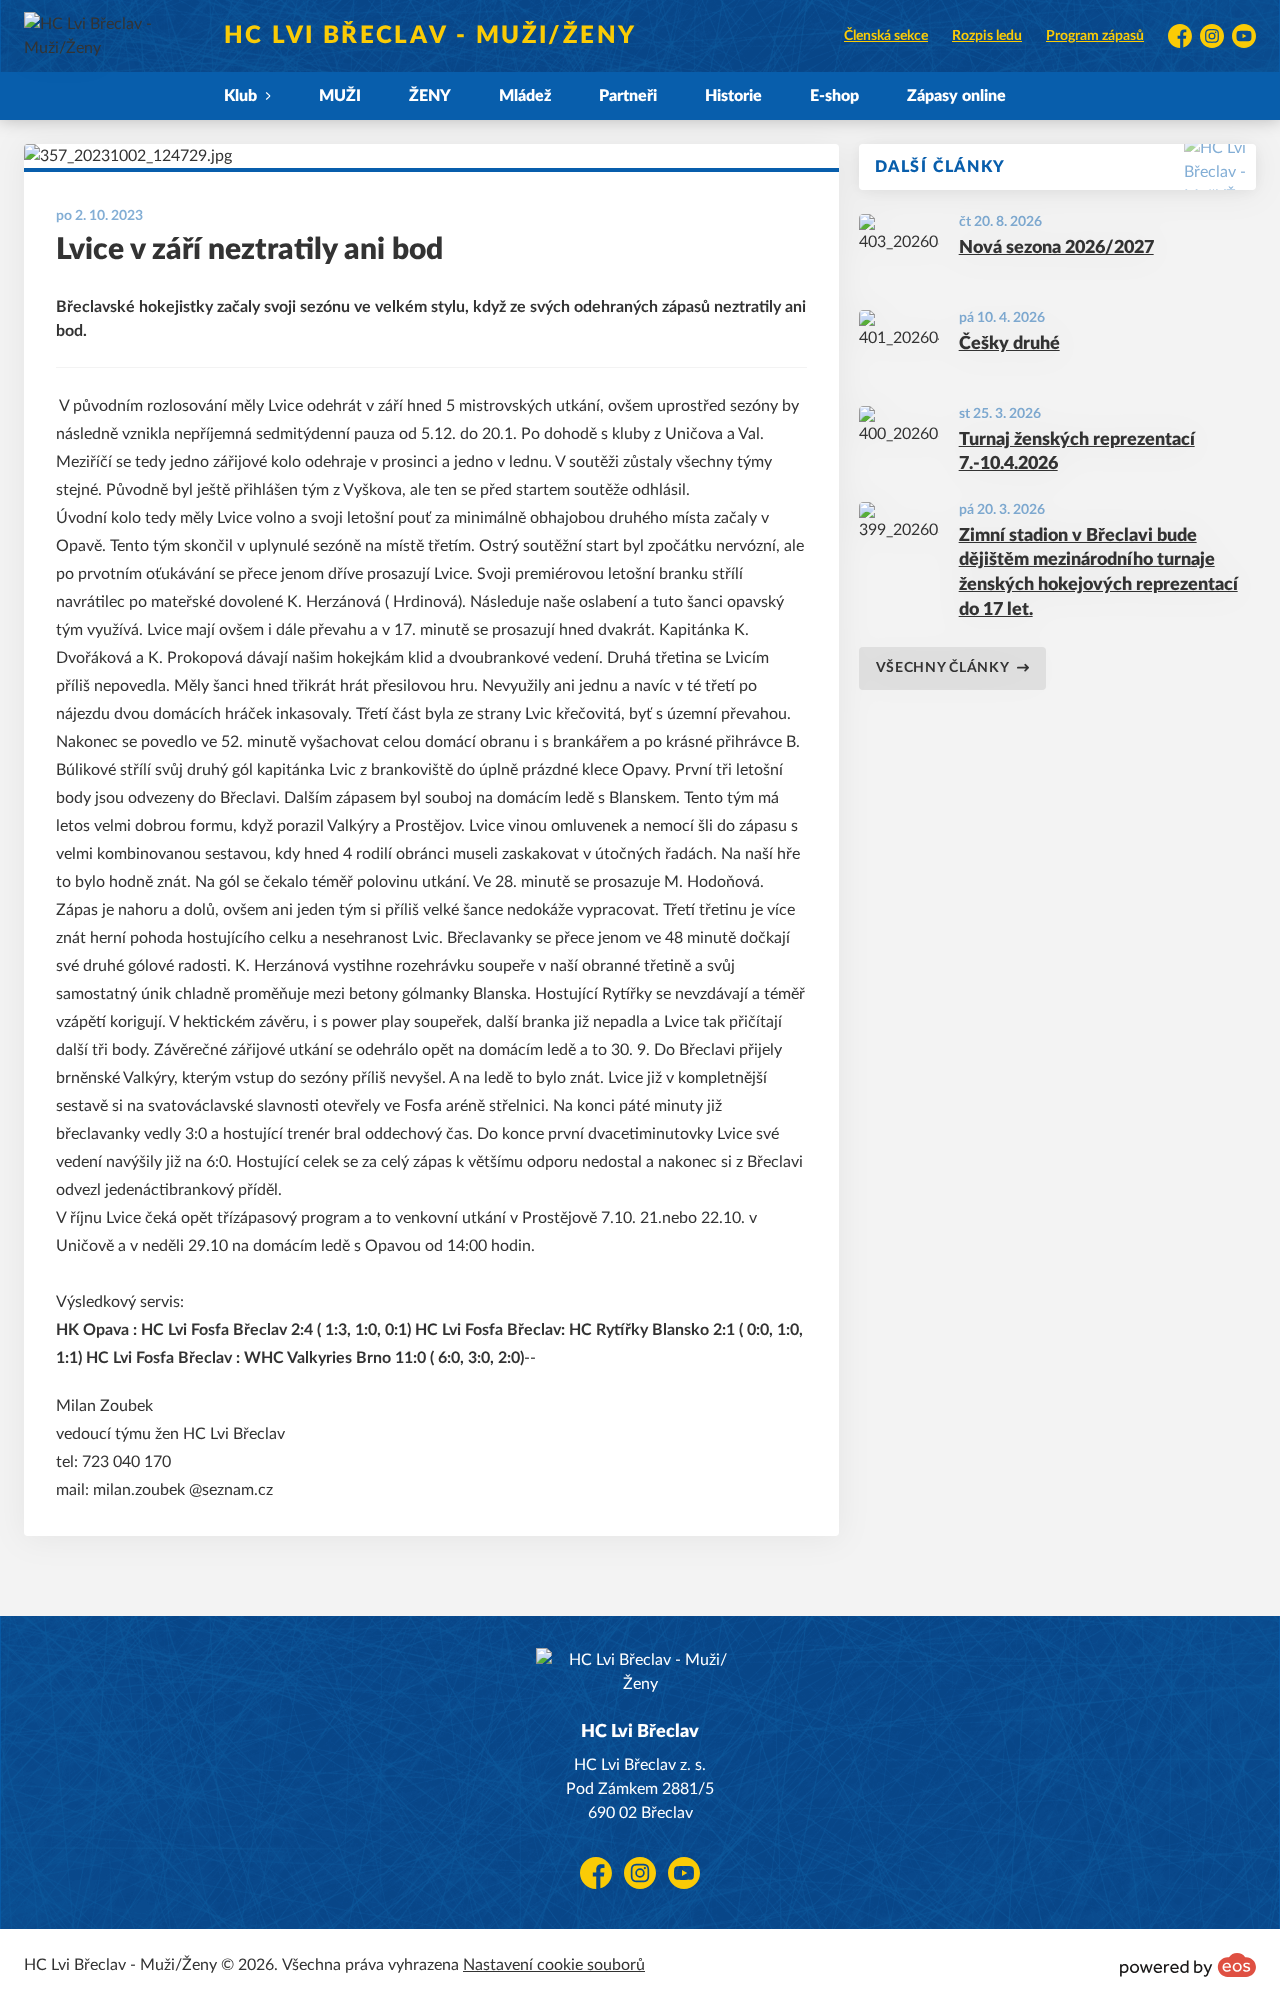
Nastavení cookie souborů (554, 1965)
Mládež (525, 96)
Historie (733, 96)
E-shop (834, 96)
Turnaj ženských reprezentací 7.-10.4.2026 (1077, 452)
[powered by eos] (1188, 1965)
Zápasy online (956, 96)
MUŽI (340, 96)
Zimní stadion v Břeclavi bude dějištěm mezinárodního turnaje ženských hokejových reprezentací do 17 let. (1098, 573)
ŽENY (430, 96)
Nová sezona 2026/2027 (1056, 248)
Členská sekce (886, 36)
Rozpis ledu (987, 36)
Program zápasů (1095, 36)
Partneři (628, 96)
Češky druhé (1009, 344)
